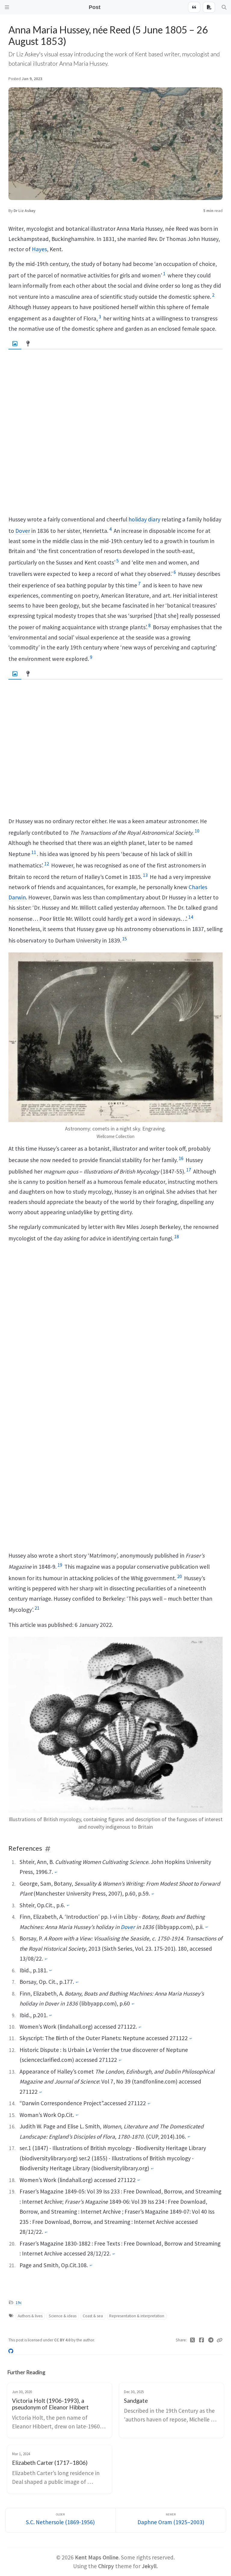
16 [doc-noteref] (181, 1158)
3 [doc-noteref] (100, 317)
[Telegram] (211, 2340)
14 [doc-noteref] (191, 917)
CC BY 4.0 (63, 2340)
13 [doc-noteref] (145, 875)
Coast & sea (93, 2316)
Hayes (39, 249)
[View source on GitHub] (11, 2351)
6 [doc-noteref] (175, 572)
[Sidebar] (7, 7)
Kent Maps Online (97, 2557)
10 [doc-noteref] (197, 831)
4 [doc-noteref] (110, 529)
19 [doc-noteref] (60, 1565)
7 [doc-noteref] (139, 583)
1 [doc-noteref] (164, 274)
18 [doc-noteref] (177, 1236)
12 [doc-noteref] (47, 864)
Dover (23, 531)
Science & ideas (63, 2316)
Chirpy (106, 2566)
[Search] (224, 7)
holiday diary (144, 519)
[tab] (15, 344)
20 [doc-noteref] (180, 1576)
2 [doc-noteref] (213, 295)
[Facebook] (202, 2340)
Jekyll (149, 2566)
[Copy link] (220, 2340)
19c (19, 2303)
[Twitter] (193, 2340)
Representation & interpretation (137, 2316)
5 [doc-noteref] (118, 561)
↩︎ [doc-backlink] (56, 1872)
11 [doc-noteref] (34, 852)
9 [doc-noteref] (91, 657)
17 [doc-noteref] (189, 1170)
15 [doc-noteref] (125, 939)
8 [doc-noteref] (149, 625)
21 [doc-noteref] (37, 1608)
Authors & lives (30, 2316)
